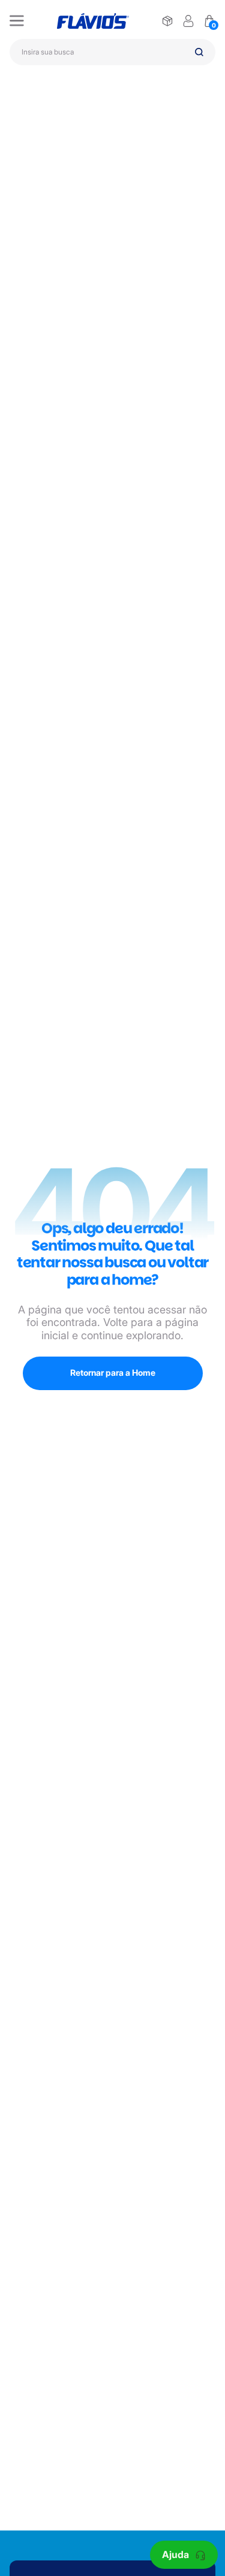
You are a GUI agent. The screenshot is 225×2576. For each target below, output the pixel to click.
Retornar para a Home (113, 1372)
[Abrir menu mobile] (17, 21)
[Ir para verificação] (167, 21)
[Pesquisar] (199, 52)
